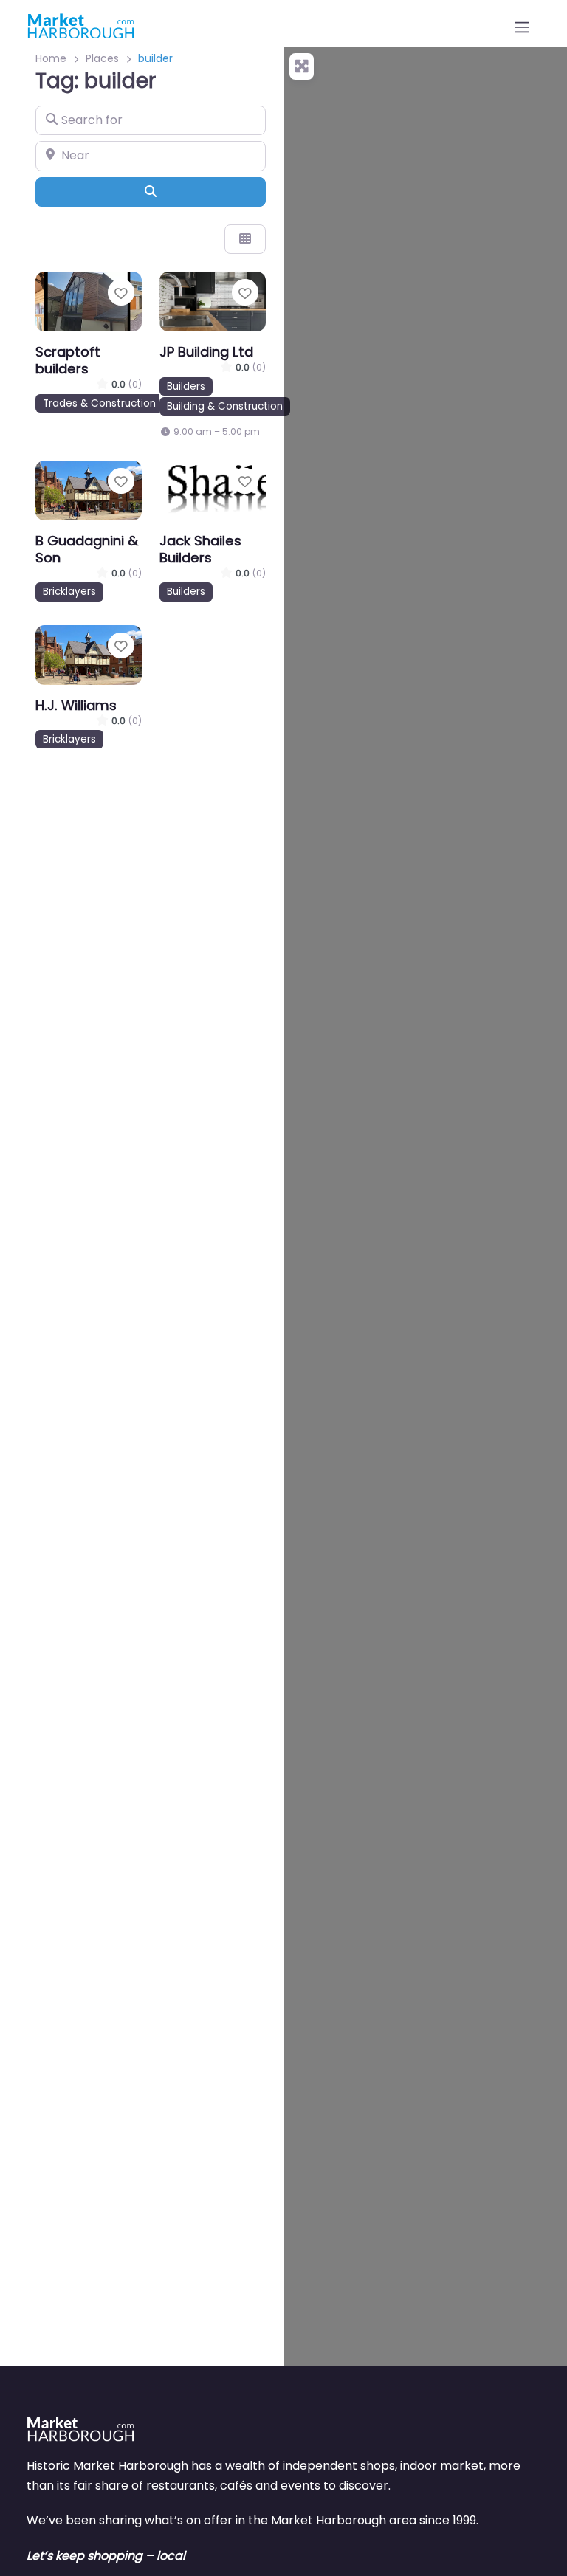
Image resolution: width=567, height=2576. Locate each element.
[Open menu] (522, 27)
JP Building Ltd (206, 352)
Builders (186, 386)
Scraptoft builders (68, 360)
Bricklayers (69, 592)
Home (51, 58)
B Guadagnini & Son (87, 549)
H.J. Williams (76, 705)
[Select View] (245, 239)
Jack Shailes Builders (200, 549)
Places (102, 58)
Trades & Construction (99, 403)
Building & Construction (225, 406)
